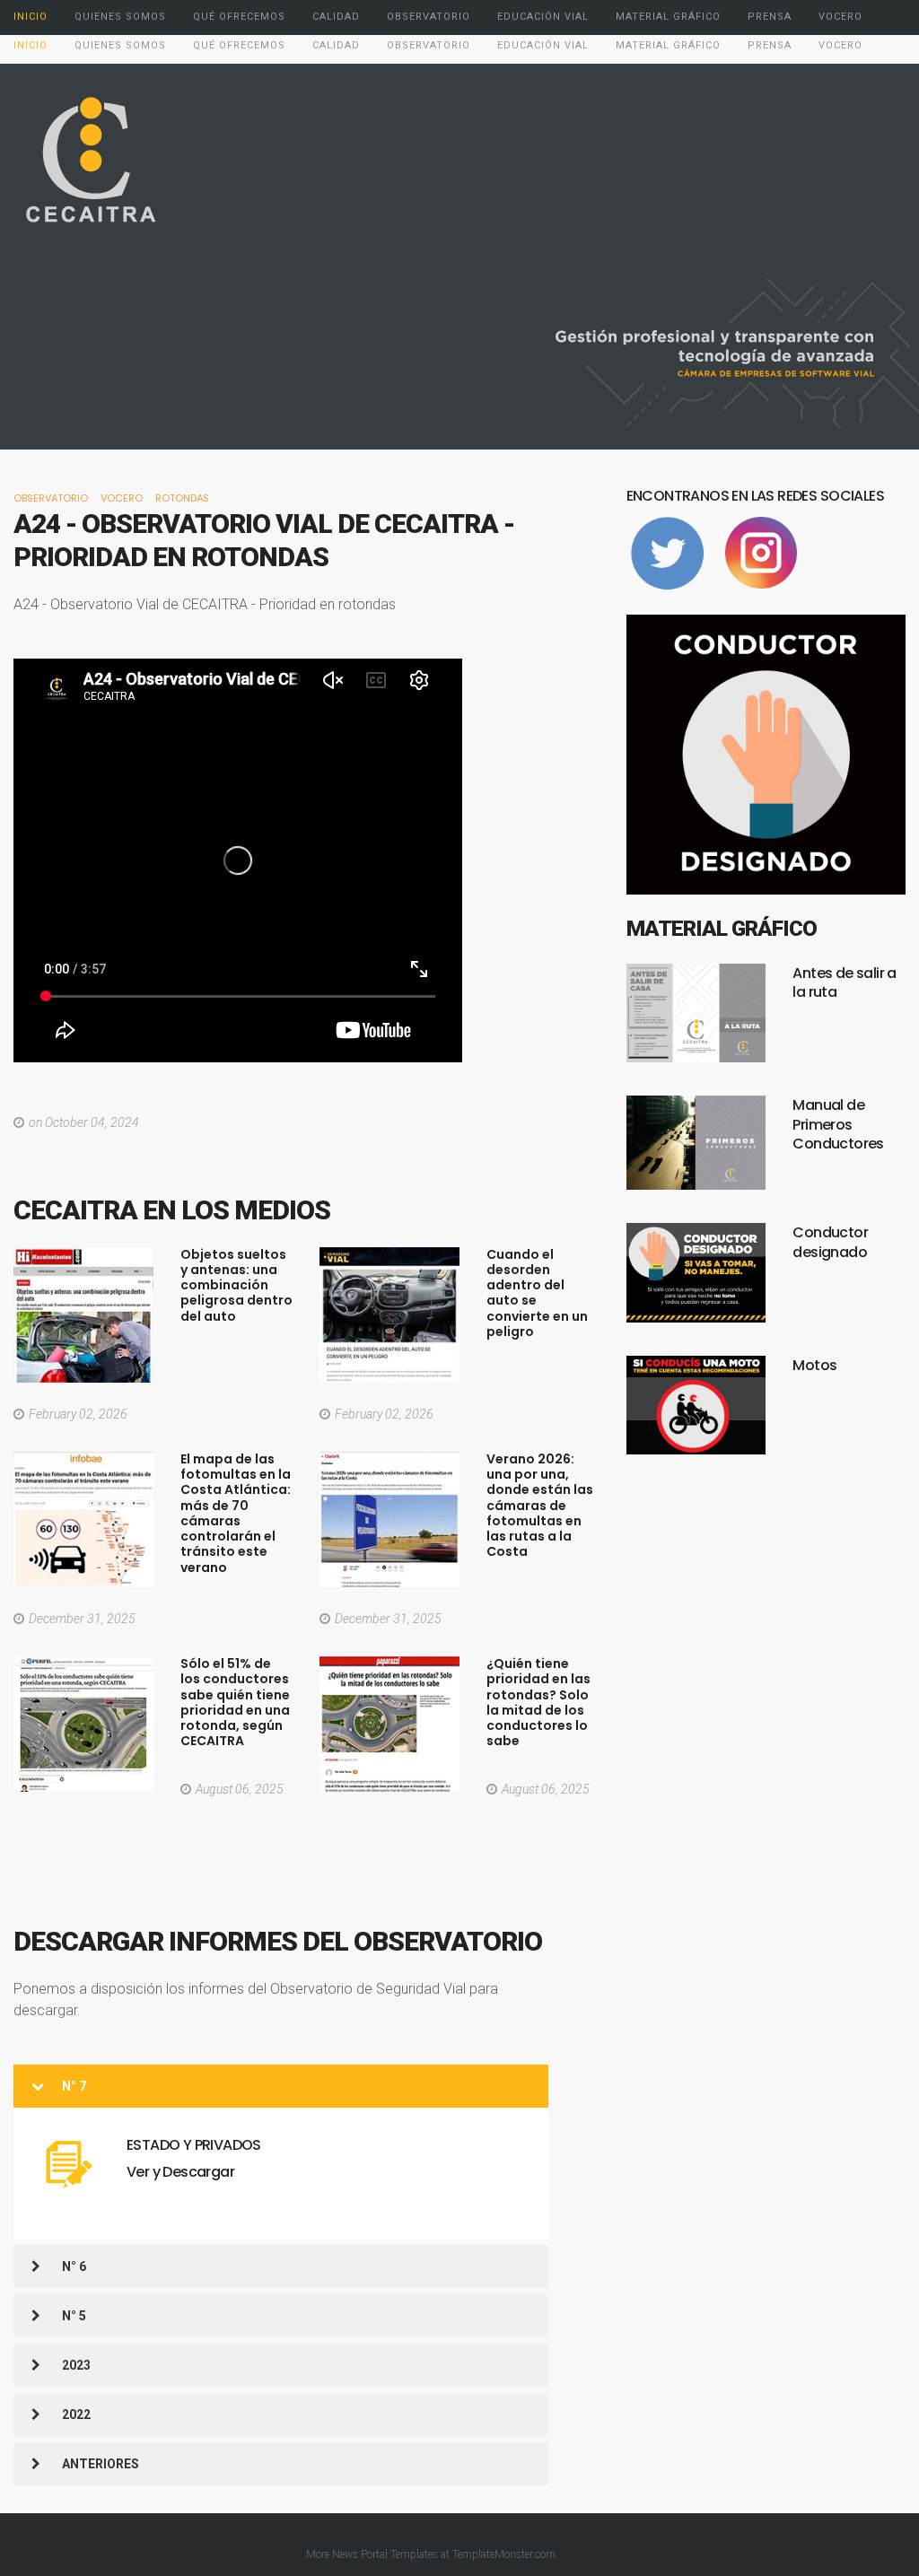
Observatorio (51, 498)
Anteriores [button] (101, 2464)
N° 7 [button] (74, 2086)
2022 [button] (76, 2414)
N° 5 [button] (74, 2316)
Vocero (122, 498)
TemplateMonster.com (504, 2554)
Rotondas (182, 498)
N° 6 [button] (74, 2266)
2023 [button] (76, 2365)
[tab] (281, 2087)
